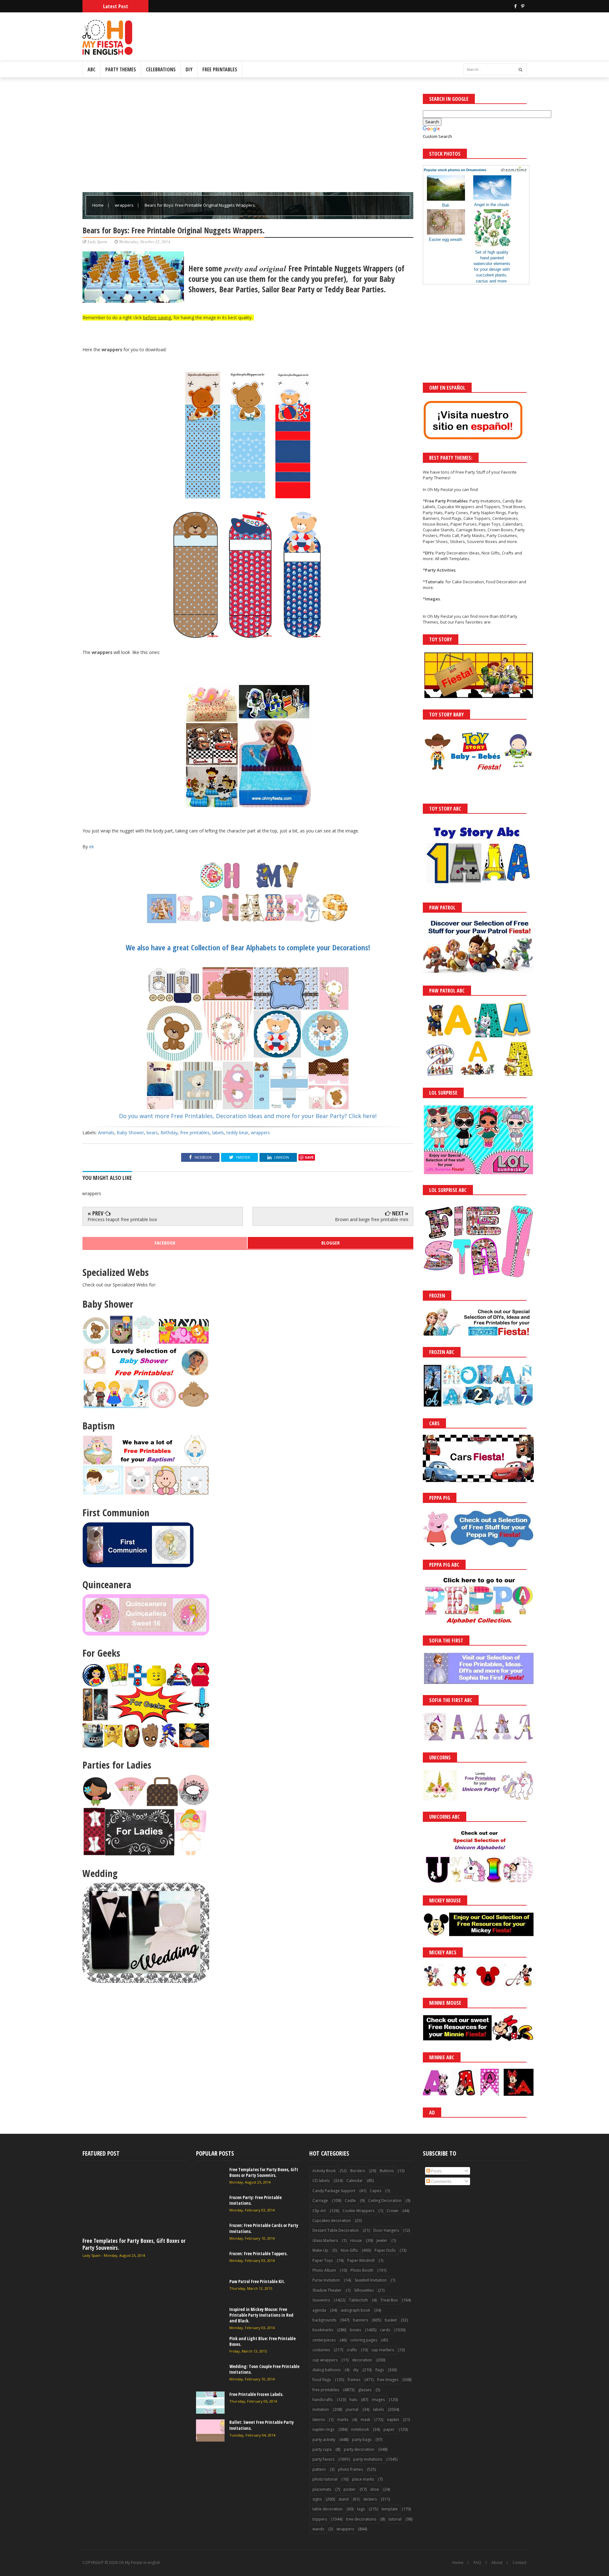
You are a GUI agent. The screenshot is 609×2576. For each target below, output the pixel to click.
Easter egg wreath (445, 239)
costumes (321, 2350)
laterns (319, 2420)
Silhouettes (364, 2290)
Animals (106, 1133)
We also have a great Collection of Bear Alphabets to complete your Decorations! (248, 947)
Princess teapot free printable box (122, 1219)
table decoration (327, 2509)
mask (365, 2420)
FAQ (477, 2563)
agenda (319, 2310)
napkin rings (323, 2429)
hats (353, 2400)
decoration (362, 2360)
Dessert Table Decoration (336, 2230)
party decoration (359, 2449)
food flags (322, 2380)
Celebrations (161, 69)
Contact (520, 2563)
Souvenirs (321, 2300)
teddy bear (237, 1133)
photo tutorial (325, 2479)
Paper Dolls (385, 2250)
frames (354, 2380)
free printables (195, 1133)
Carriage (320, 2201)
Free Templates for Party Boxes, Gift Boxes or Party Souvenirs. (134, 2244)
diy (356, 2370)
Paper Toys (323, 2260)
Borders (358, 2171)
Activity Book (324, 2171)
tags (361, 2509)
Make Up (320, 2250)
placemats (322, 2489)
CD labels (321, 2181)
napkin (393, 2420)
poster (350, 2489)
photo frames (350, 2469)
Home (98, 205)
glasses (365, 2390)
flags (380, 2370)
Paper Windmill (361, 2260)
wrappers (125, 205)
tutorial (395, 2519)
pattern (319, 2469)
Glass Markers (325, 2240)
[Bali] (446, 199)
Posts (436, 2171)
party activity (324, 2440)
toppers (320, 2519)
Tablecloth (358, 2300)
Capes (376, 2191)
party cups (322, 2449)
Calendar (355, 2181)
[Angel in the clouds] (492, 198)
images (378, 2400)
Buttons (387, 2171)
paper (389, 2429)
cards (385, 2330)
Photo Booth (362, 2270)
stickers (370, 2499)
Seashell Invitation (371, 2280)
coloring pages (364, 2340)
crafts (352, 2350)
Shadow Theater (327, 2290)
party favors (323, 2459)
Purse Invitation (326, 2280)
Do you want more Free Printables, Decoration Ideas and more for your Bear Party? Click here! (248, 1116)
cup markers (383, 2350)
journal (352, 2409)
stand (344, 2499)
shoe (375, 2489)
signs (317, 2499)
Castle (350, 2201)
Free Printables (220, 69)
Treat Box (389, 2300)
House (356, 2240)
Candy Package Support (334, 2191)
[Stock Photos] (514, 170)
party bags (362, 2440)
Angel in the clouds (492, 205)
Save (309, 1157)
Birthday (169, 1133)
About (497, 2563)
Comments (441, 2181)
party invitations (368, 2459)
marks (343, 2420)
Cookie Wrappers (358, 2211)
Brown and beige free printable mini (372, 1219)
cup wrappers (325, 2360)
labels (218, 1133)
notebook (360, 2429)
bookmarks (323, 2330)
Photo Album (324, 2270)
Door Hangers (386, 2230)
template (390, 2509)
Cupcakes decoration (332, 2220)
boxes (355, 2330)
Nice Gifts (349, 2250)
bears (152, 1133)
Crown (393, 2211)
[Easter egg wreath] (446, 233)
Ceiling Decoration (385, 2201)
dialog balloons (327, 2370)
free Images (388, 2380)
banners (360, 2320)
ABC (92, 69)
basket (391, 2320)
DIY (189, 69)
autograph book (355, 2310)
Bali (446, 205)
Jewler (382, 2240)
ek (92, 847)
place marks (363, 2479)
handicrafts (323, 2400)
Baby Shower (130, 1133)
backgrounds (324, 2320)
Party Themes (121, 69)
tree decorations (361, 2519)
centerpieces (324, 2340)
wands (318, 2529)
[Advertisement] (248, 138)
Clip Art (319, 2211)
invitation (321, 2409)
